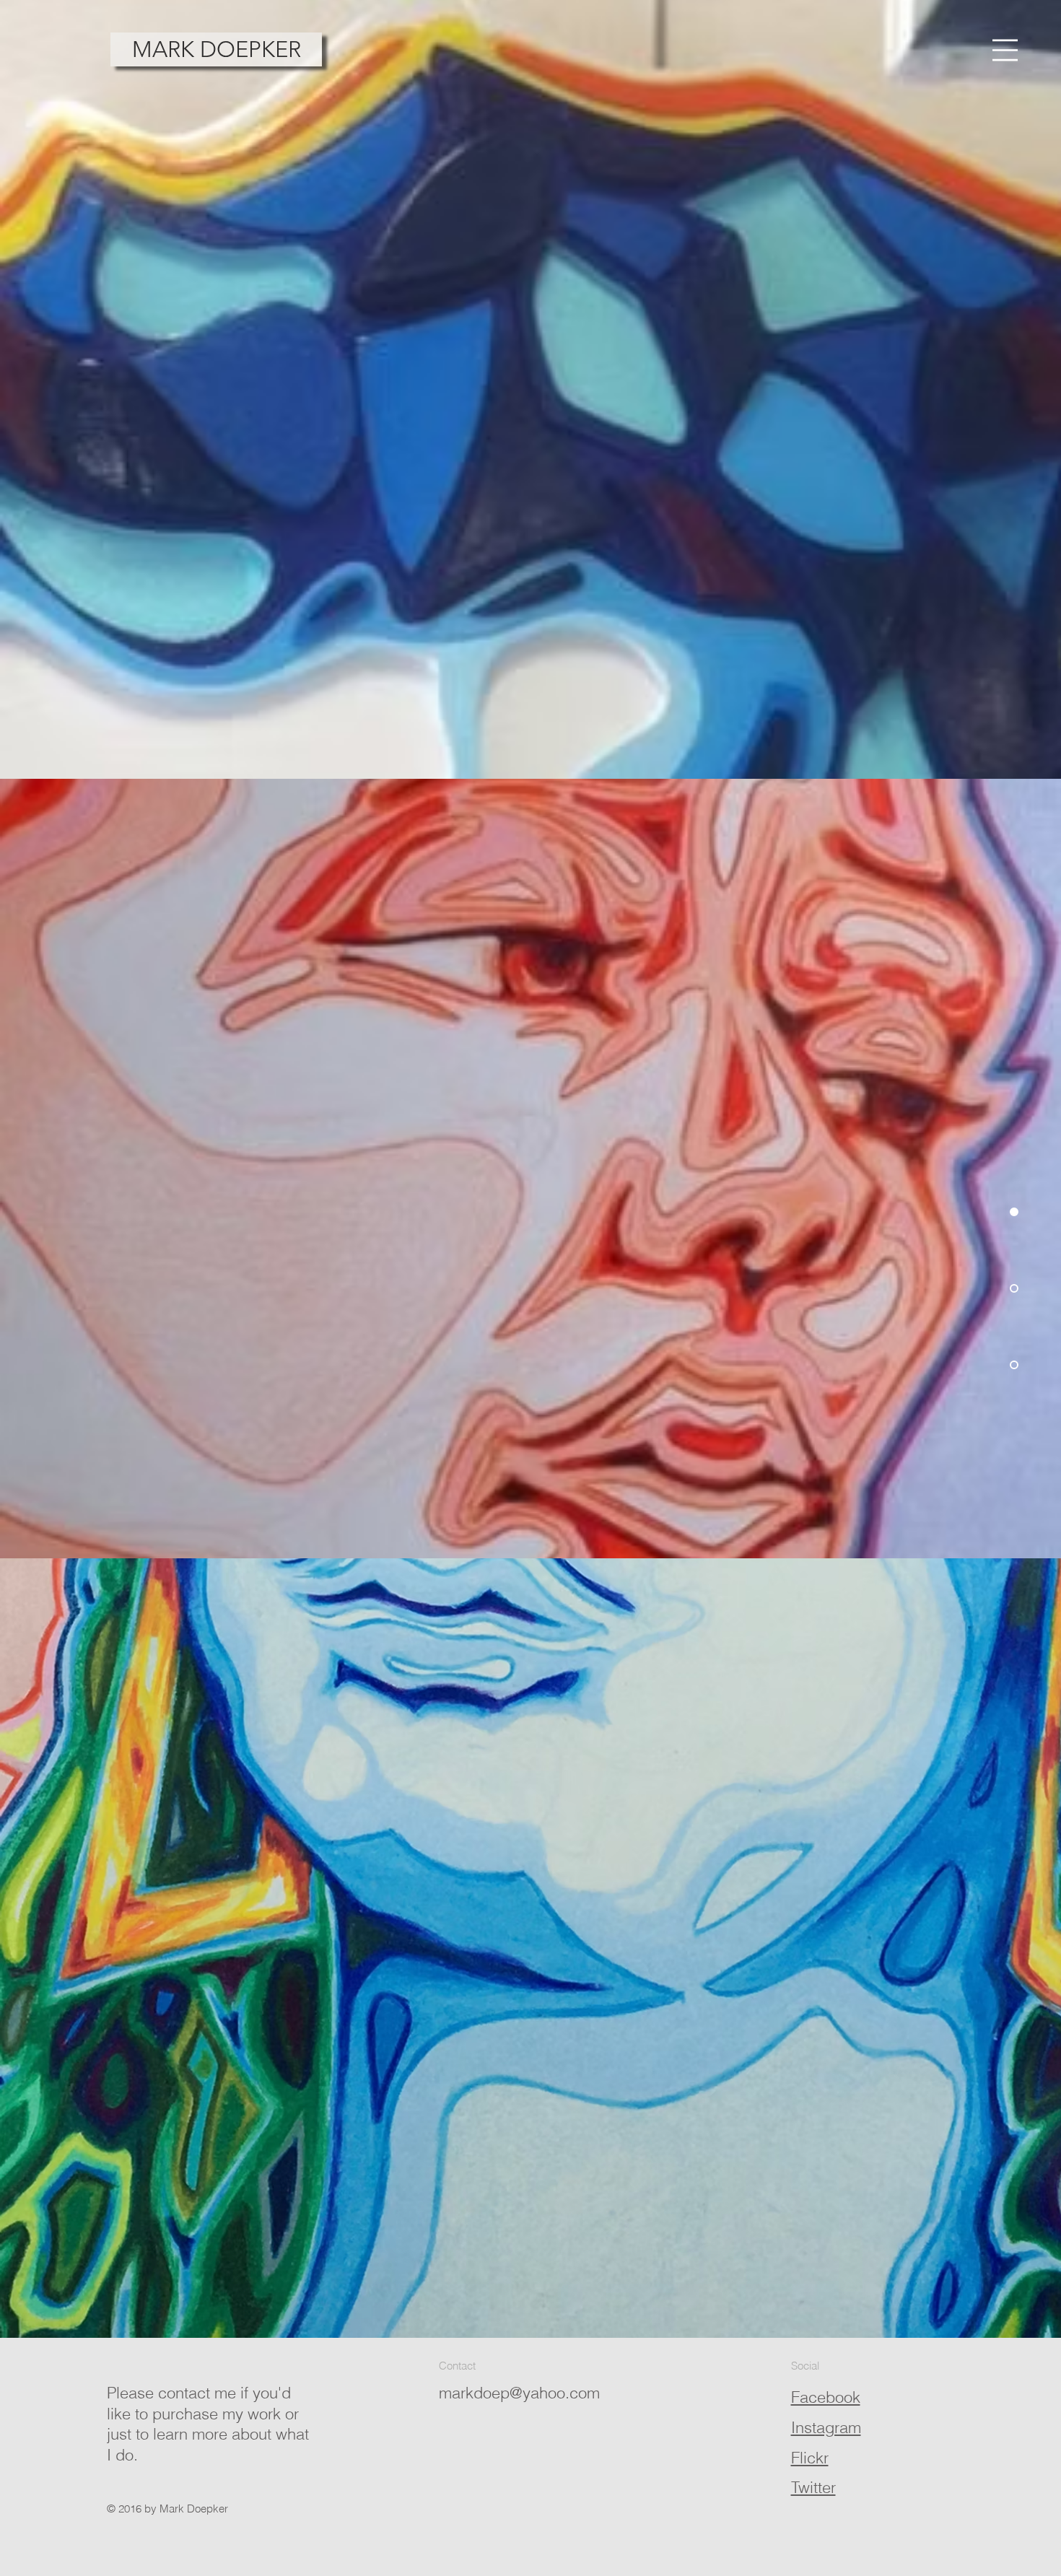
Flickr (810, 2458)
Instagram (826, 2427)
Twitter (813, 2487)
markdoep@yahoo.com (519, 2393)
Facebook (826, 2397)
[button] (1005, 50)
